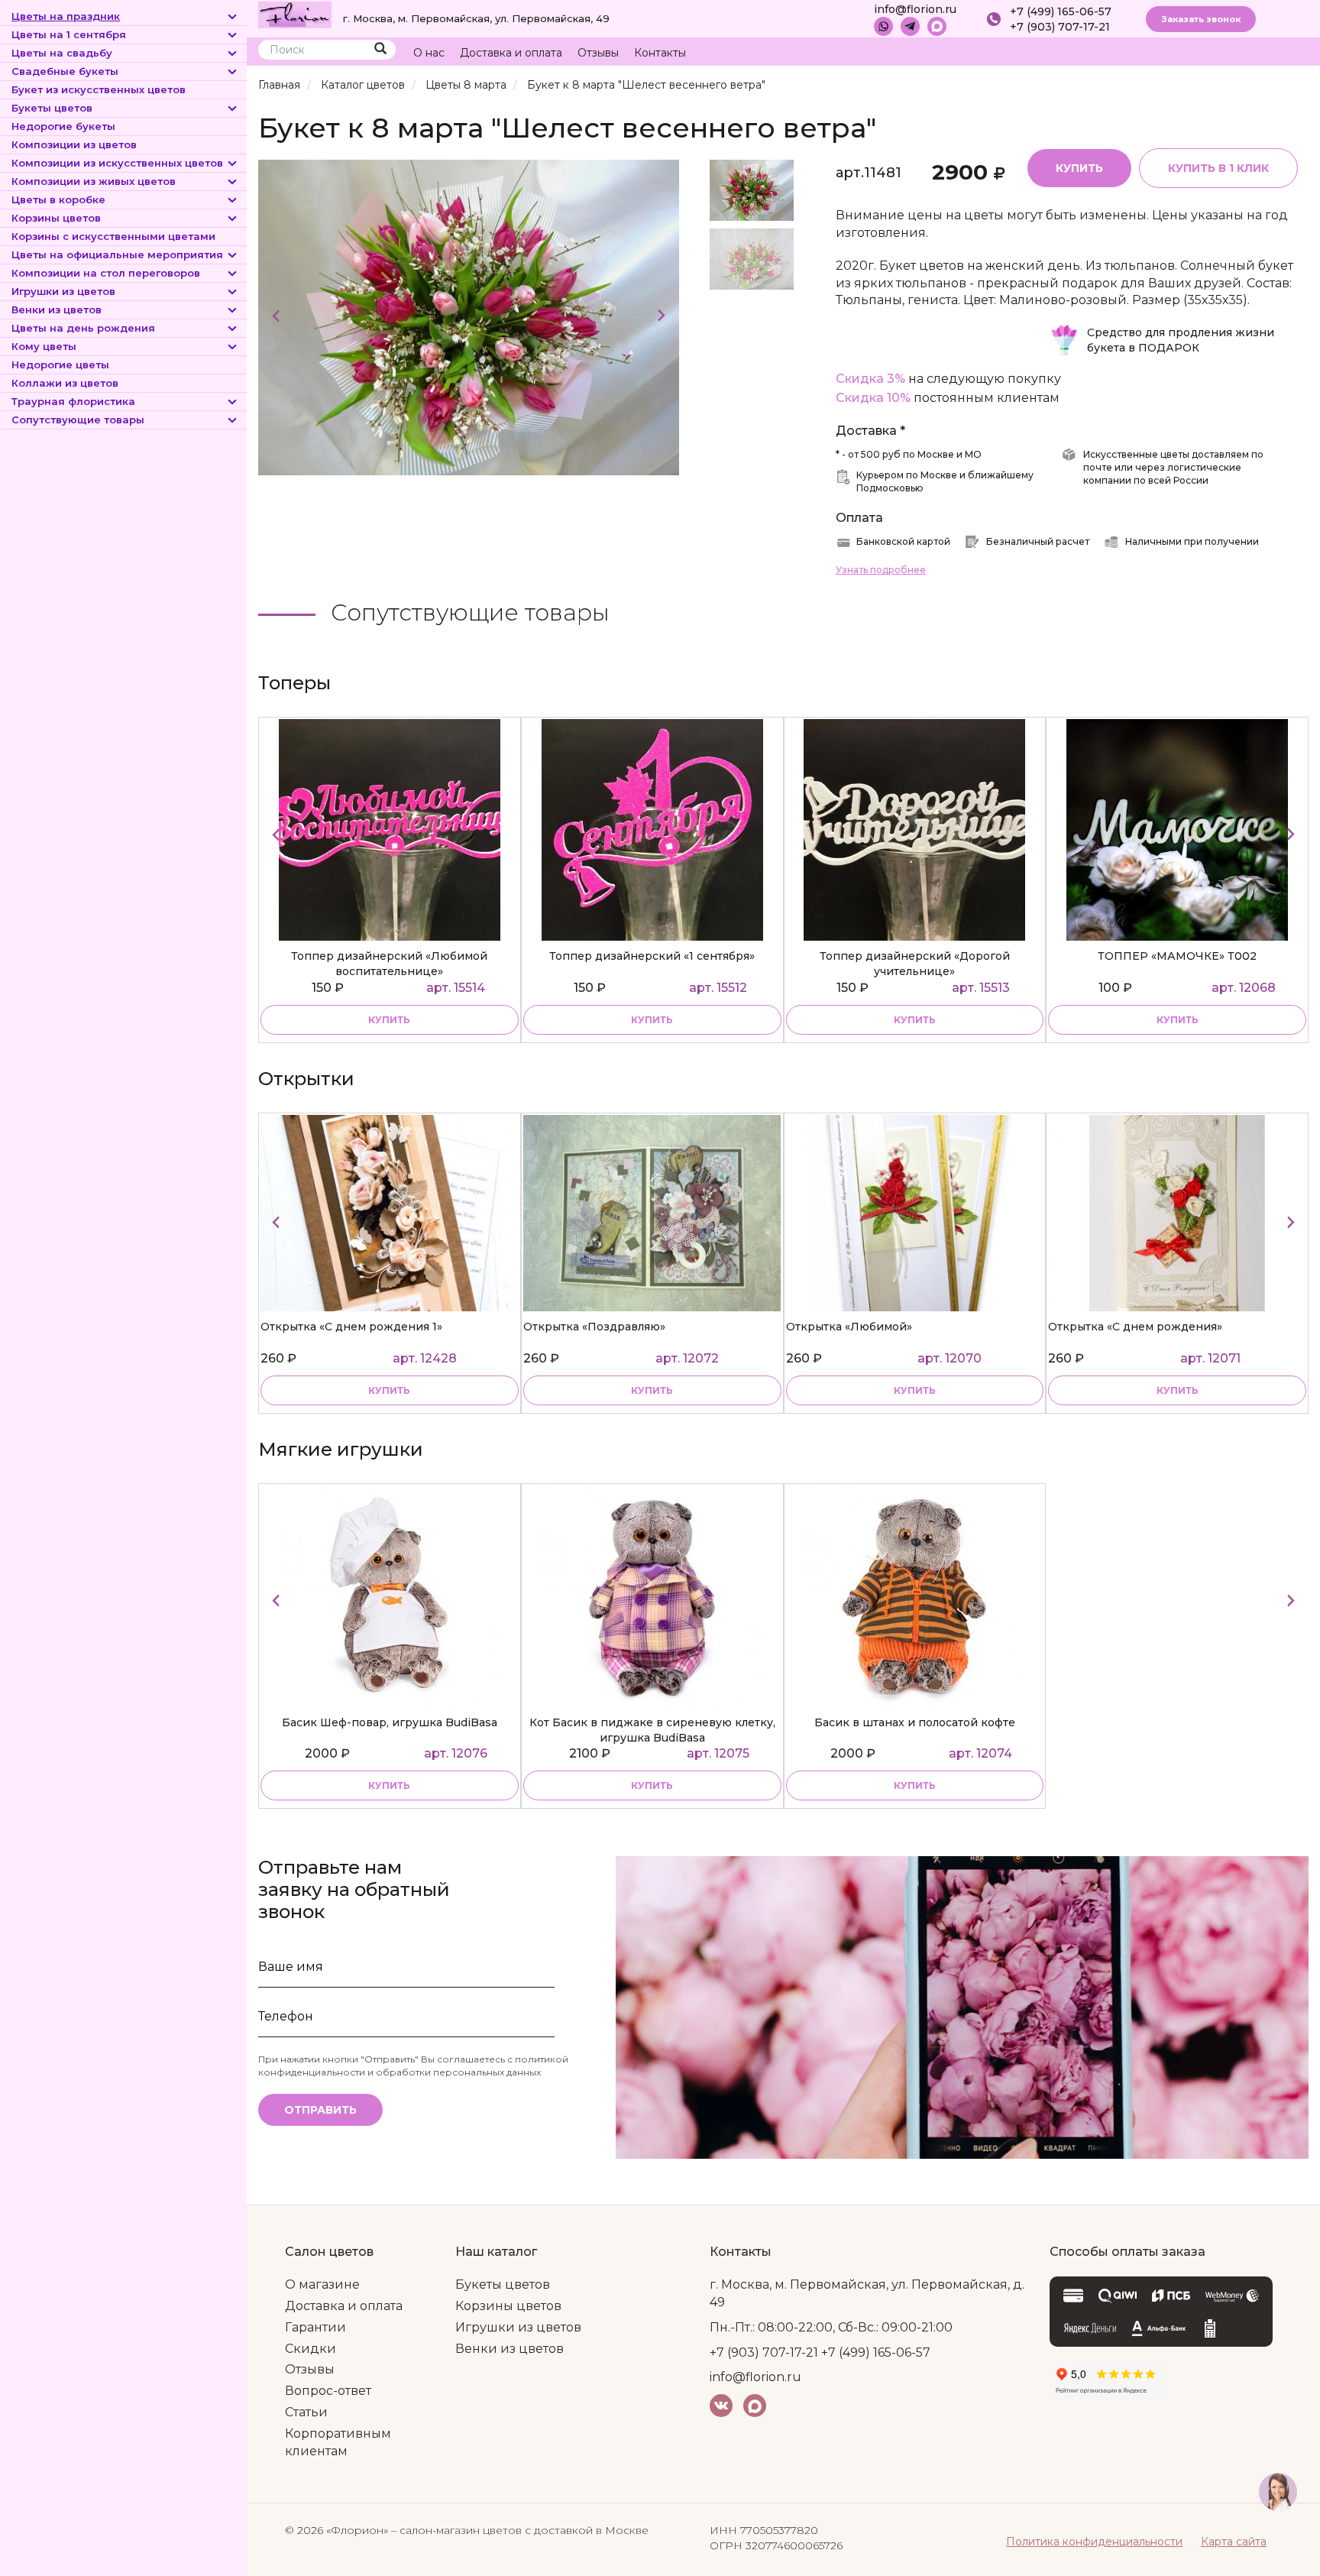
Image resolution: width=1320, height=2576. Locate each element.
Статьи (306, 2412)
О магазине (322, 2284)
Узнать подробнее (881, 570)
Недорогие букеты (63, 126)
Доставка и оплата (511, 53)
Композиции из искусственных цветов (117, 163)
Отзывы (598, 53)
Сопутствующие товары (78, 420)
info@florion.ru (915, 9)
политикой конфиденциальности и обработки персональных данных (413, 2066)
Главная (279, 85)
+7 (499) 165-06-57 (1061, 11)
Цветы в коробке (58, 199)
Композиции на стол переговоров (106, 273)
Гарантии (315, 2327)
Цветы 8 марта (466, 85)
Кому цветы (44, 346)
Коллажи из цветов (65, 383)
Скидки (311, 2349)
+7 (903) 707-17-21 (1060, 27)
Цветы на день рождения (83, 328)
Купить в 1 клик (1218, 168)
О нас (429, 53)
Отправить (320, 2110)
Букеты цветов (52, 108)
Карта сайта (1234, 2542)
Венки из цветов (57, 309)
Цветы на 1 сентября (69, 34)
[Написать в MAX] (937, 26)
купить (389, 1020)
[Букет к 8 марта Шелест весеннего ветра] (469, 317)
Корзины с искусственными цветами (113, 236)
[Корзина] (1239, 53)
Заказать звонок (1201, 19)
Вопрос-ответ (328, 2391)
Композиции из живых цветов (94, 181)
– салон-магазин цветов (456, 2530)
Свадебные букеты (65, 71)
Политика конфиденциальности (1094, 2542)
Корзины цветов (56, 218)
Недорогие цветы (60, 365)
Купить (1079, 168)
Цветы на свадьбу (62, 53)
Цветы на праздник (66, 16)
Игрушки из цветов (63, 291)
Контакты (660, 53)
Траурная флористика (73, 401)
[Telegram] (910, 26)
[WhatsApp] (883, 26)
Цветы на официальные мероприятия (117, 254)
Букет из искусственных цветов (99, 89)
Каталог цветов (363, 85)
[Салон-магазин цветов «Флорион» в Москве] (295, 14)
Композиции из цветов (74, 144)
